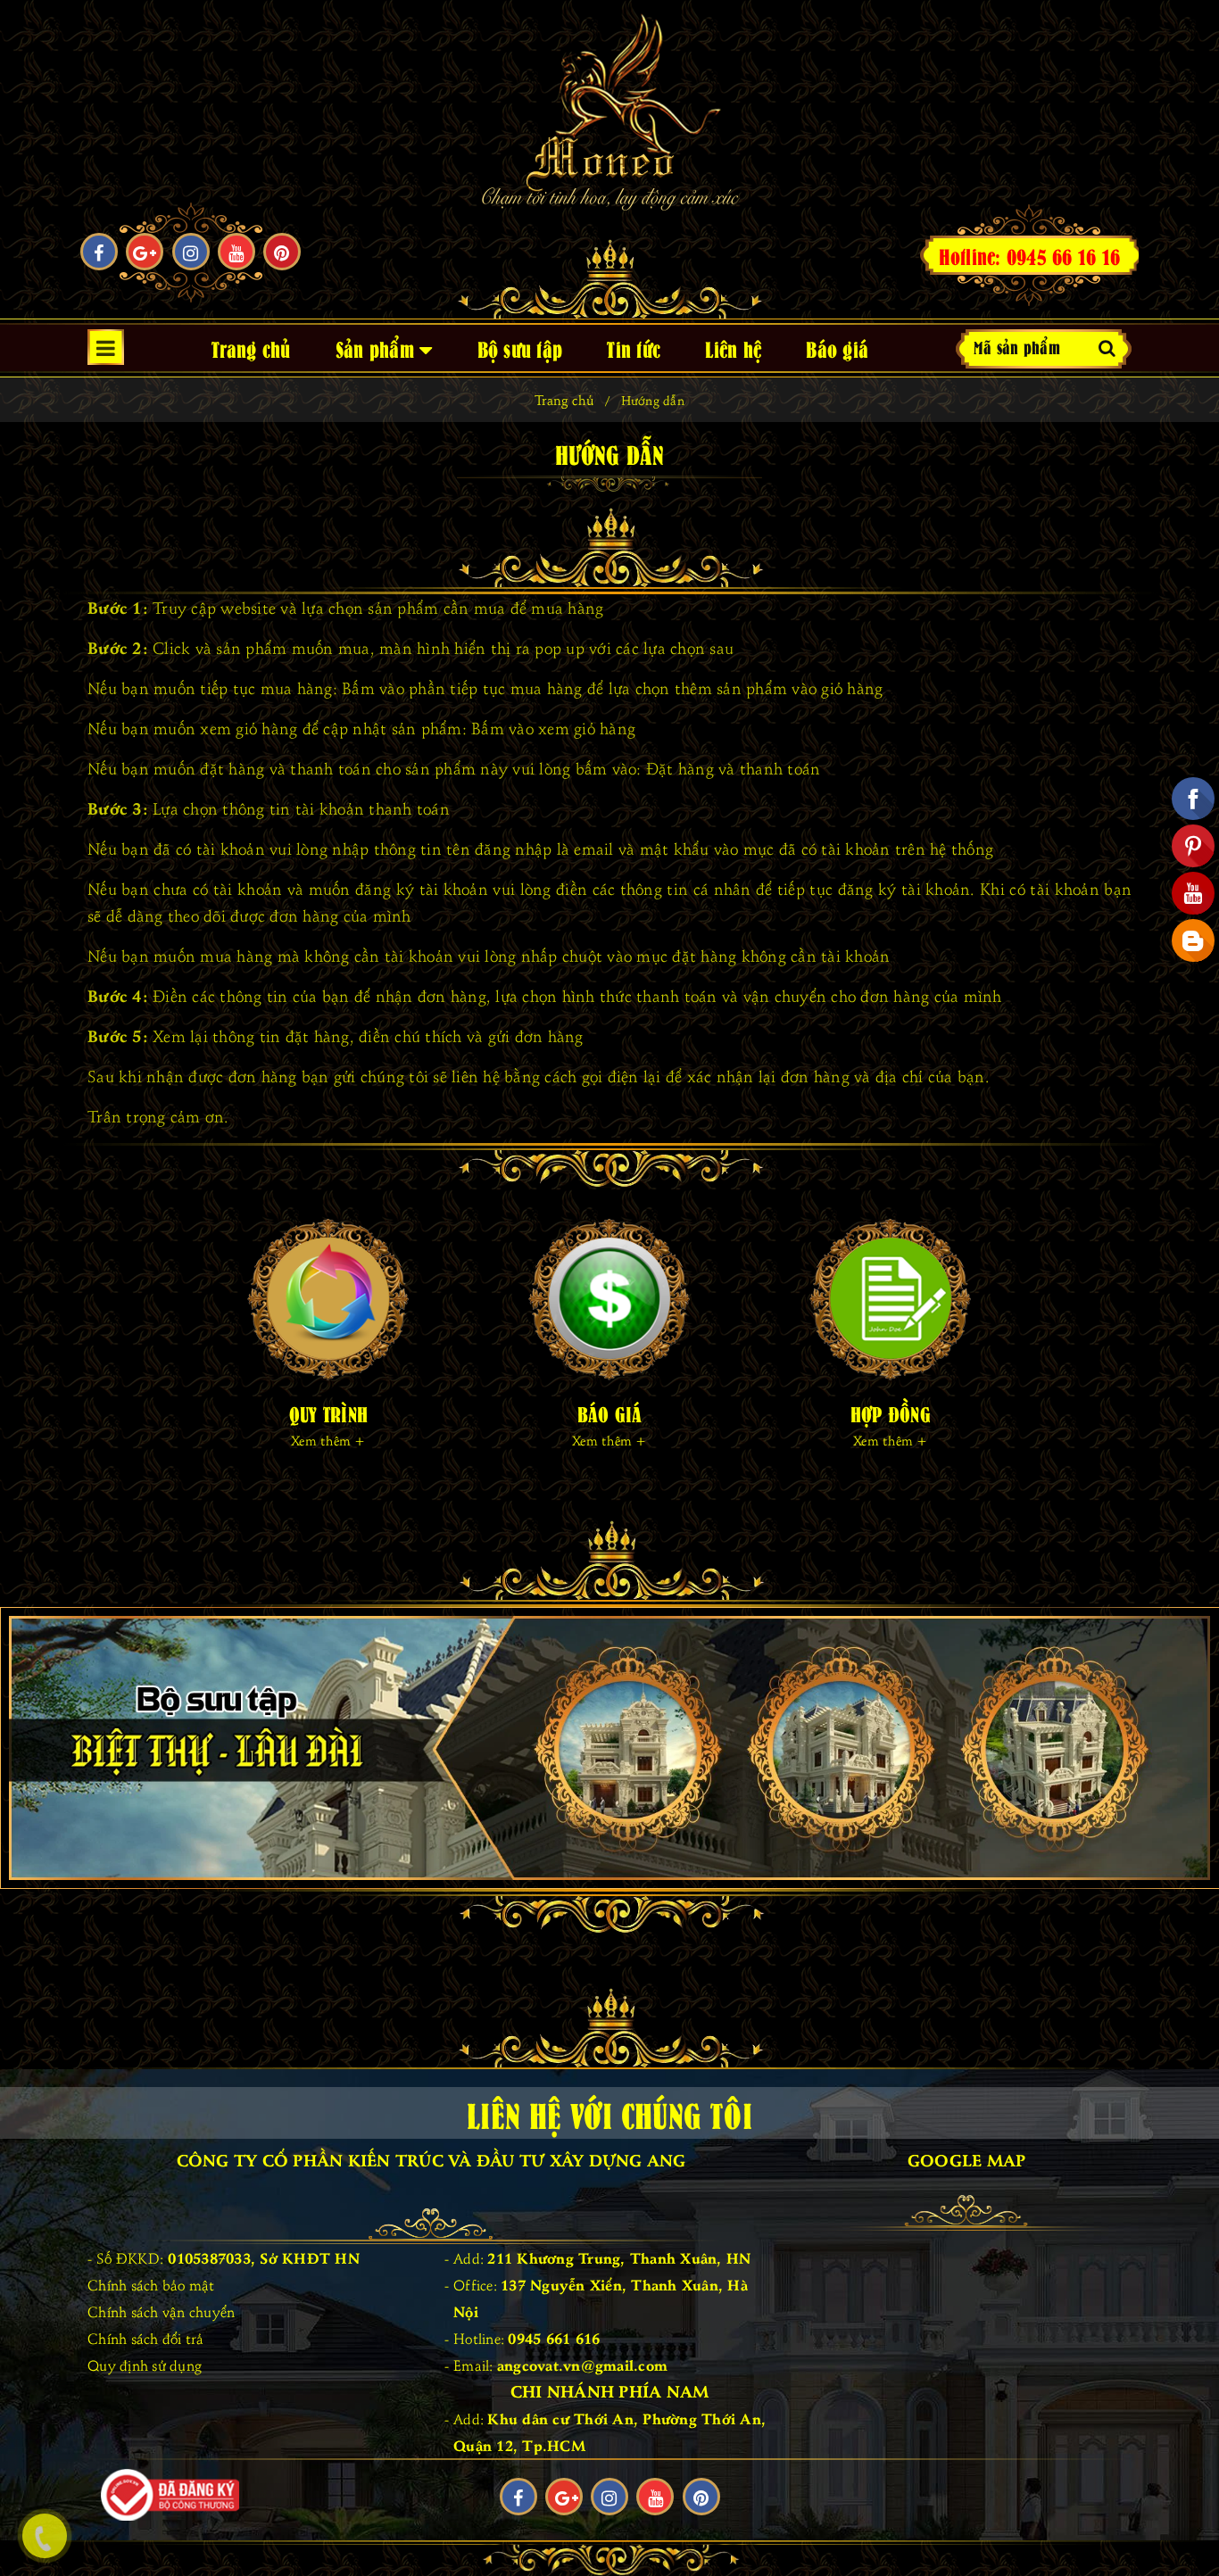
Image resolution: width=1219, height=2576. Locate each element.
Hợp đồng (891, 1413)
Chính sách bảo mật (151, 2284)
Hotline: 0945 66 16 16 (1030, 255)
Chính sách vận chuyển (161, 2311)
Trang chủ (251, 348)
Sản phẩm (377, 348)
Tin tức (634, 348)
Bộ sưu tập (520, 348)
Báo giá (837, 348)
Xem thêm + (328, 1440)
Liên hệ (733, 348)
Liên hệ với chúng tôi (609, 2113)
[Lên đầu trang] (1188, 2522)
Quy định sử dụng (145, 2365)
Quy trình (328, 1413)
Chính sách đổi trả (146, 2338)
